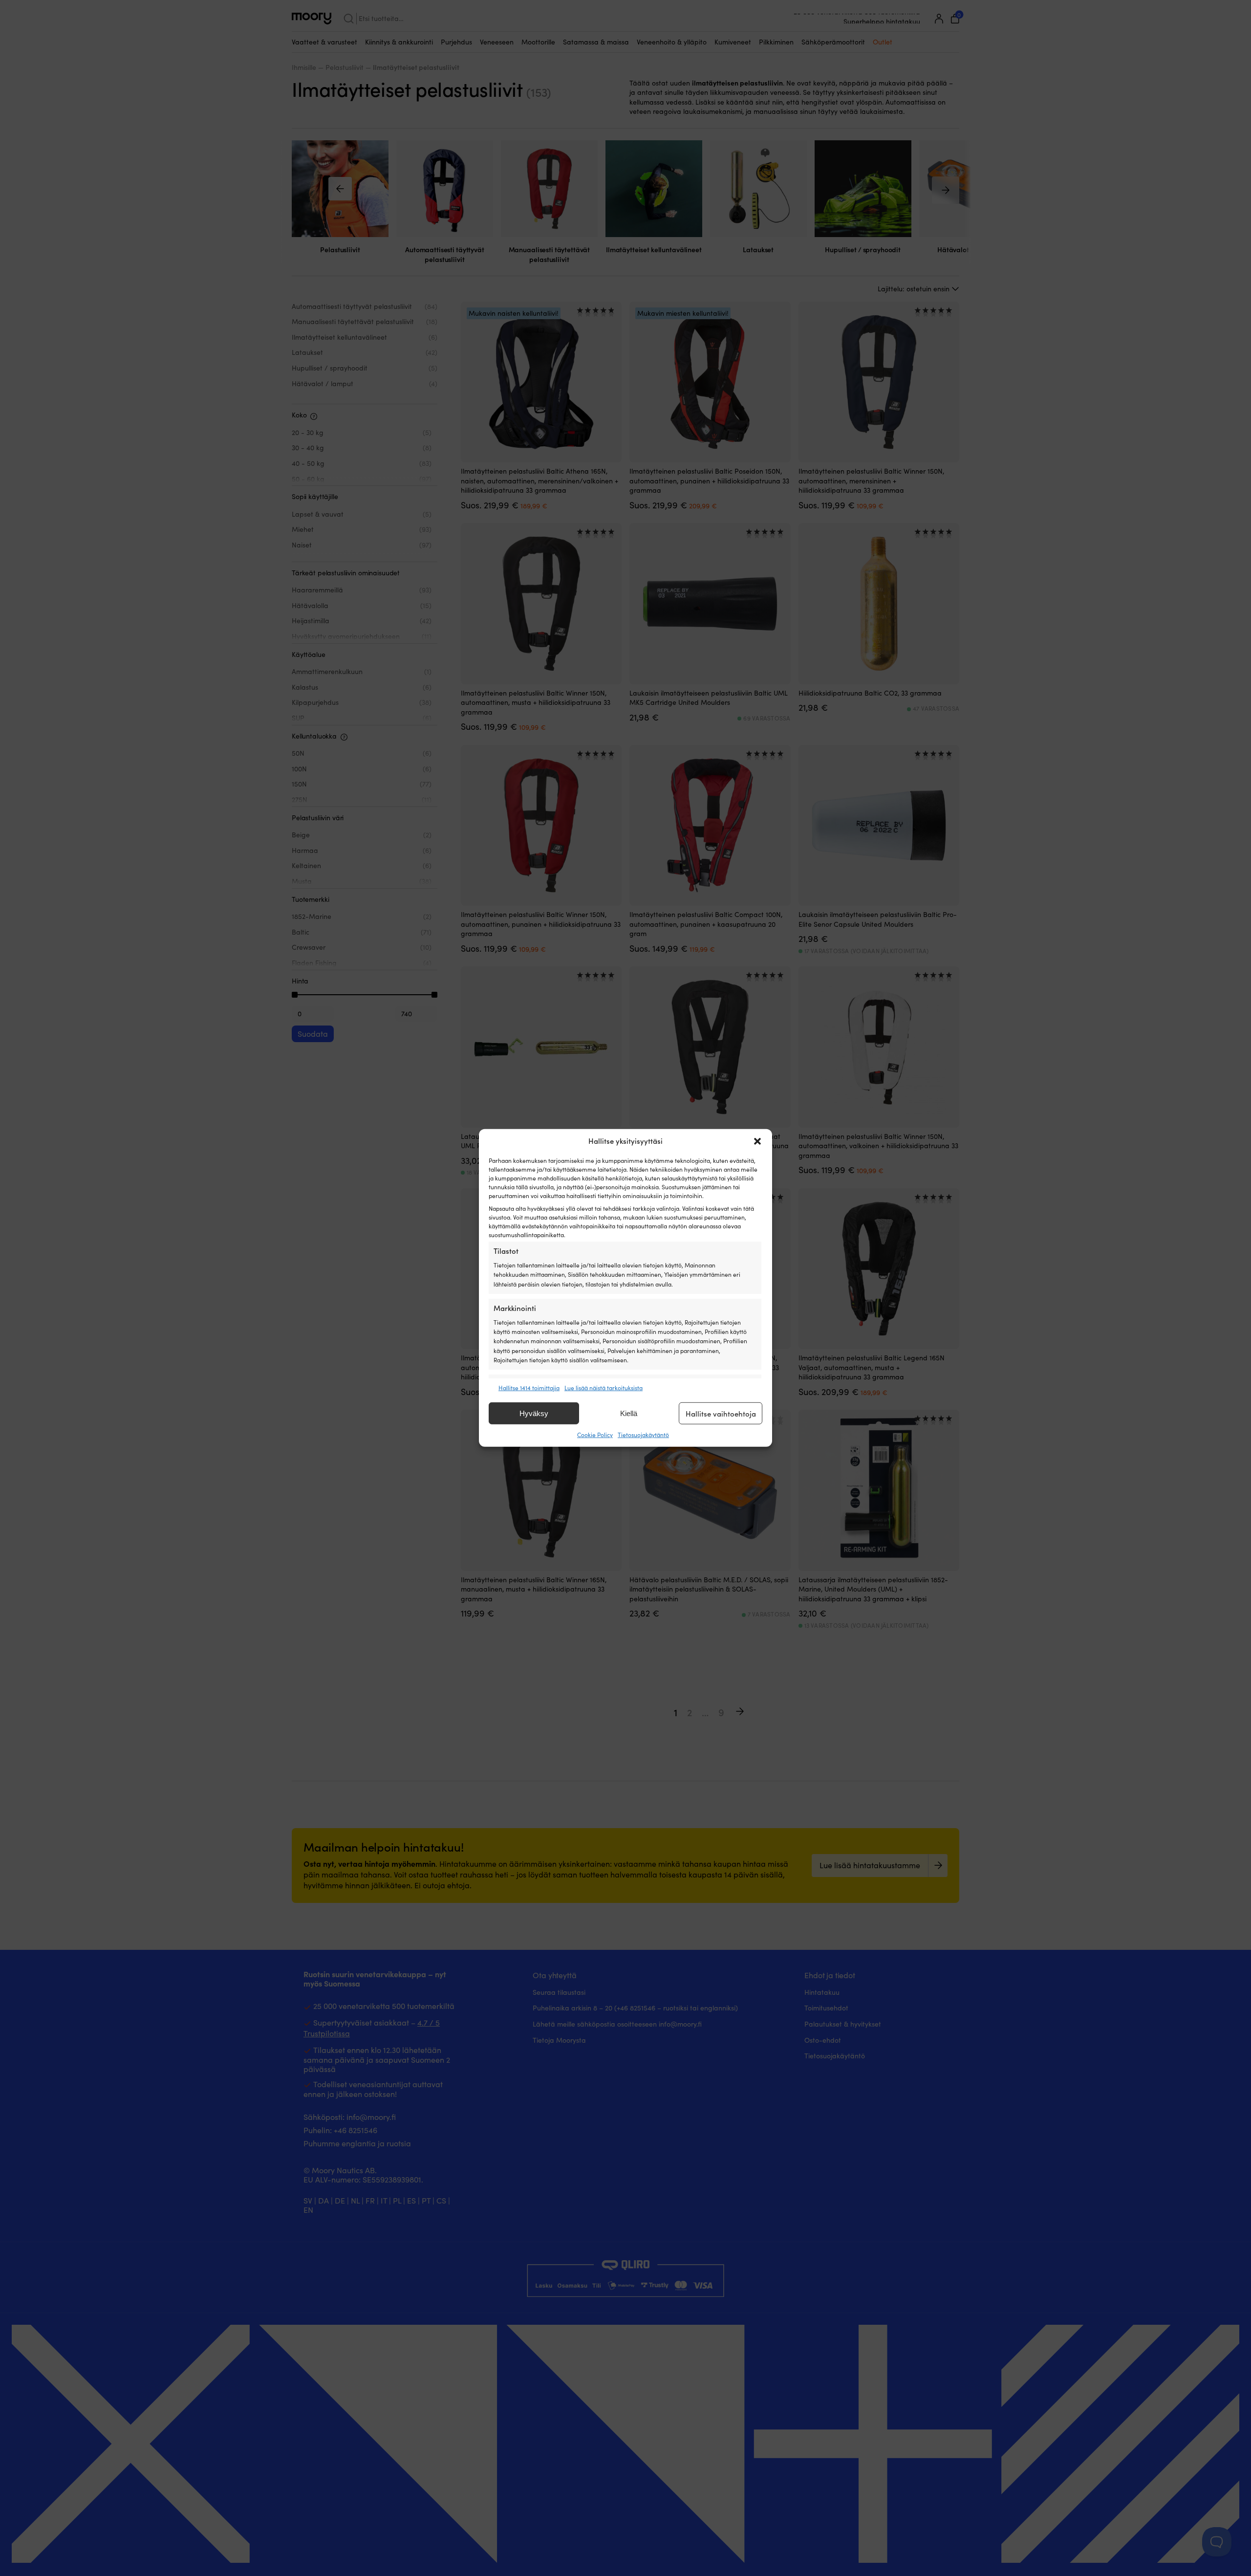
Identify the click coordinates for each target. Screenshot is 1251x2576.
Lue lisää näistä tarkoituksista (604, 1388)
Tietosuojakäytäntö (643, 1435)
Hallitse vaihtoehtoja (721, 1414)
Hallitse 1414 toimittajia (529, 1388)
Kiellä (629, 1413)
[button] (757, 1141)
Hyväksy (534, 1413)
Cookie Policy (595, 1435)
